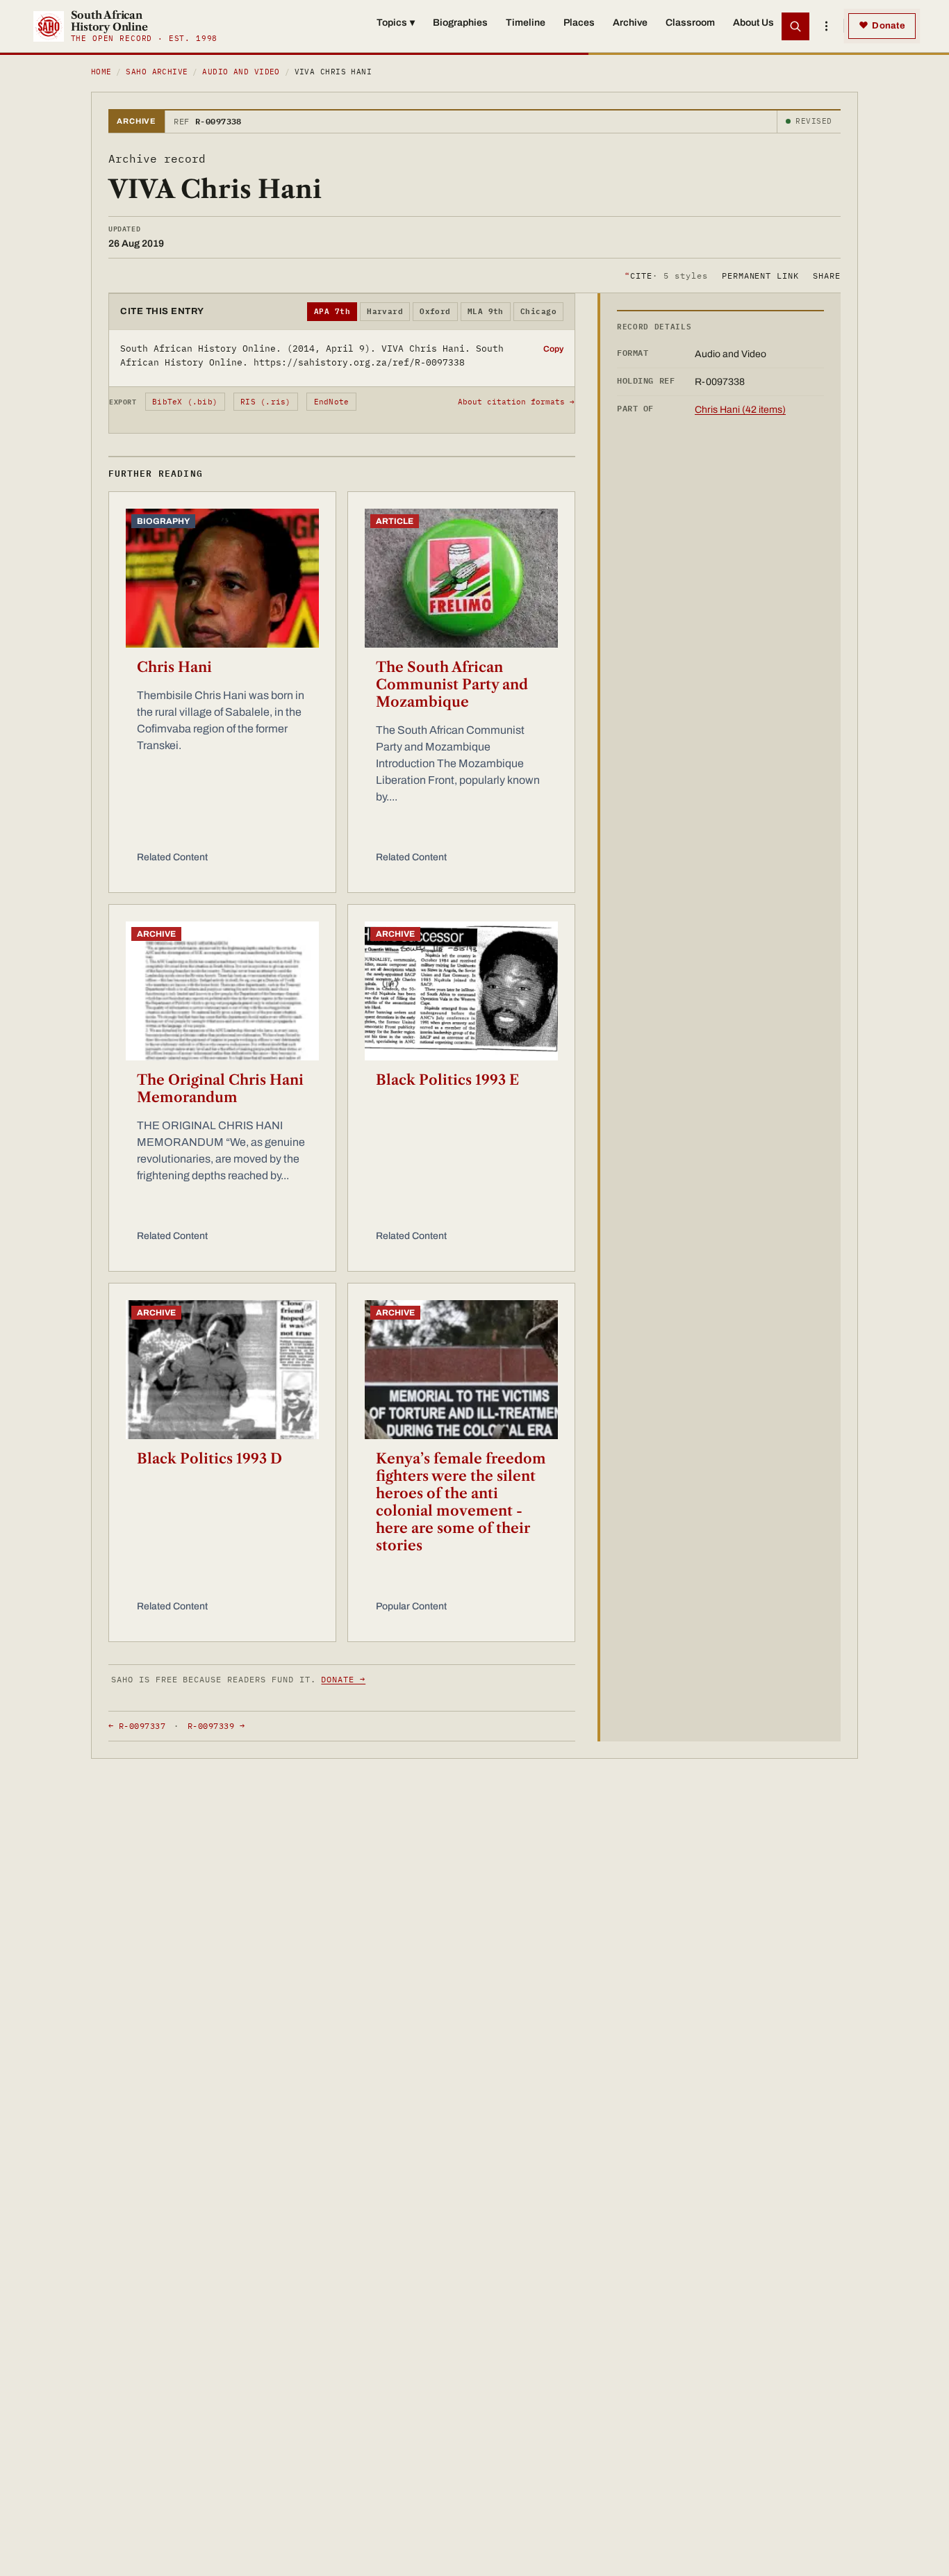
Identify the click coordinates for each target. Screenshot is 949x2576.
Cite (666, 275)
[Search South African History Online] (795, 26)
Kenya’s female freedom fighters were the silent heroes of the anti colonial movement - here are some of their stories (461, 1502)
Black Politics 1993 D (209, 1459)
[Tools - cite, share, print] (826, 26)
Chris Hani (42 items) (740, 410)
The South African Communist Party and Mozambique (452, 684)
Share (827, 275)
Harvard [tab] (385, 311)
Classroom (690, 23)
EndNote (332, 402)
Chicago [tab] (538, 311)
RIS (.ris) (265, 402)
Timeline (526, 23)
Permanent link (760, 275)
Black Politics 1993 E (447, 1080)
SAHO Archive (157, 72)
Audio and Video (241, 72)
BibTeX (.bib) (185, 402)
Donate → (343, 1679)
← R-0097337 (137, 1726)
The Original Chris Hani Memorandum (220, 1089)
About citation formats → (516, 402)
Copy (553, 349)
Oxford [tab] (435, 311)
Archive (630, 23)
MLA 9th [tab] (486, 311)
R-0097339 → (216, 1726)
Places (579, 23)
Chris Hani (174, 667)
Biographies (460, 23)
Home (101, 72)
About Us (753, 23)
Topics (396, 23)
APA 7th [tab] (332, 311)
